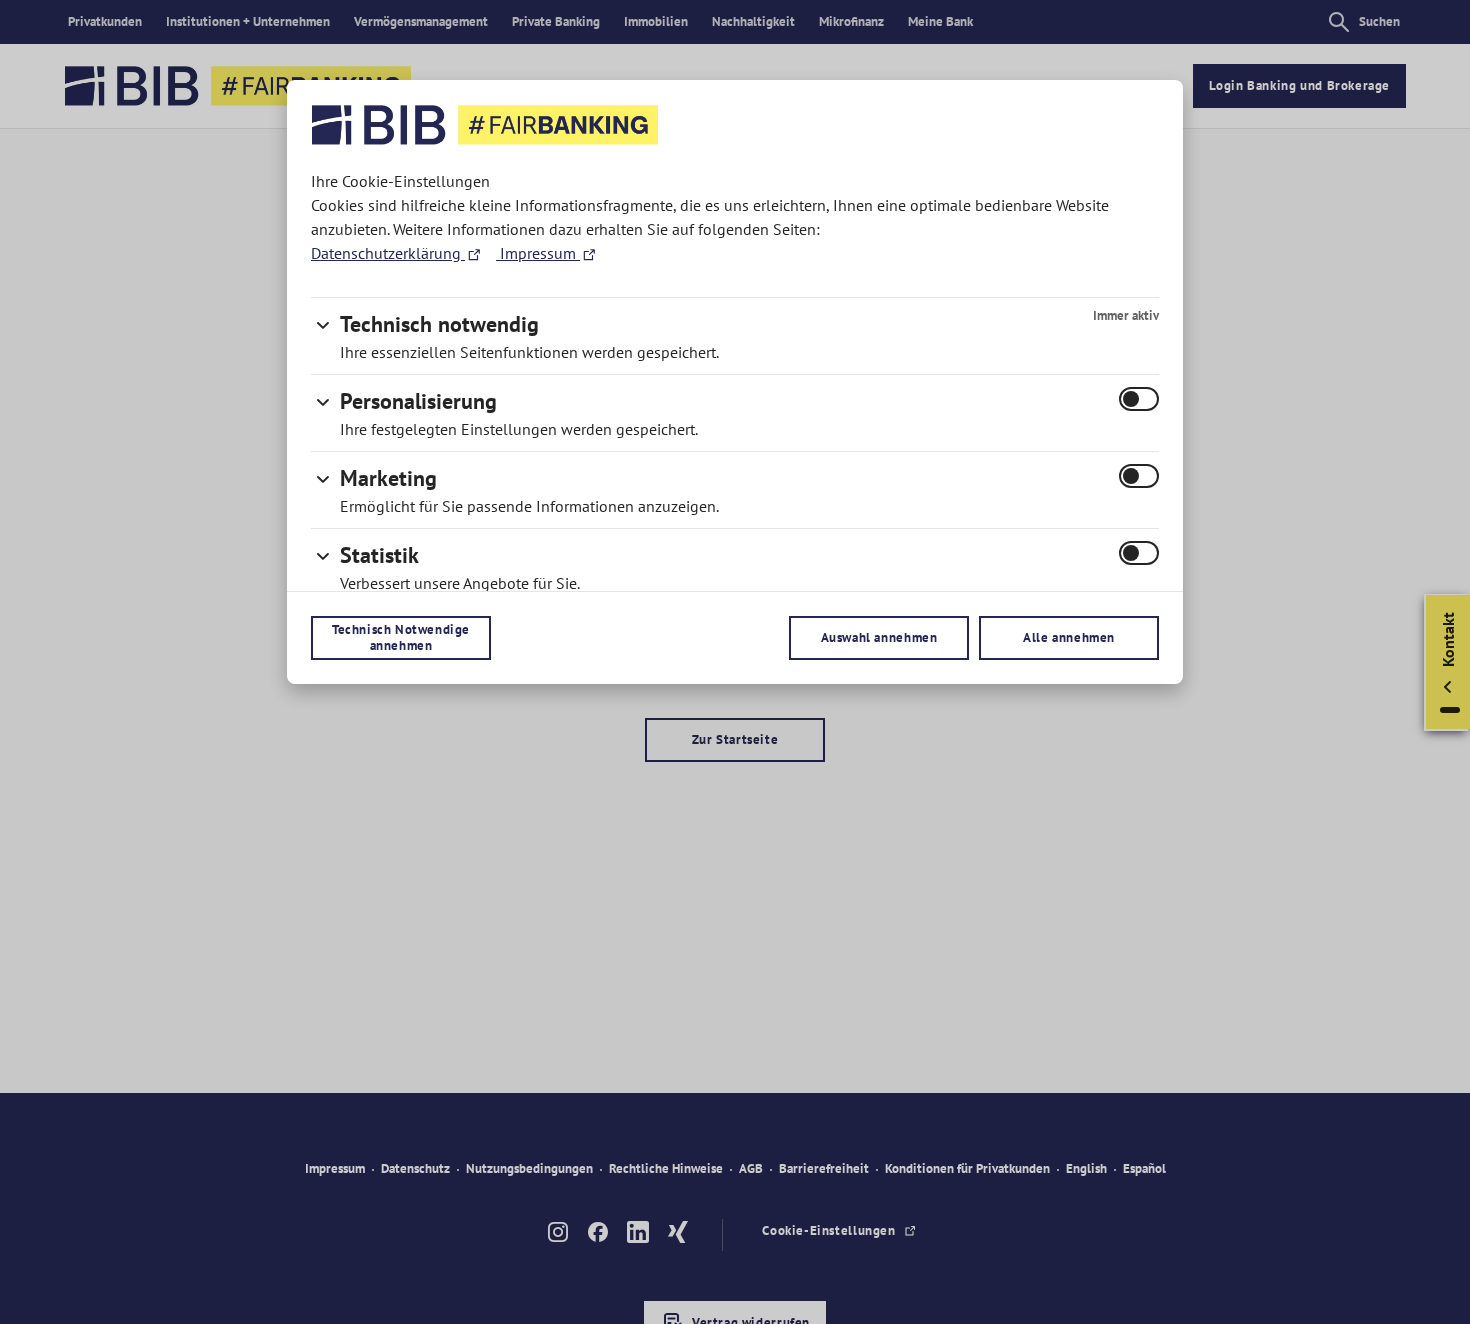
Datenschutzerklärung (388, 253)
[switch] (1139, 399)
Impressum (538, 253)
